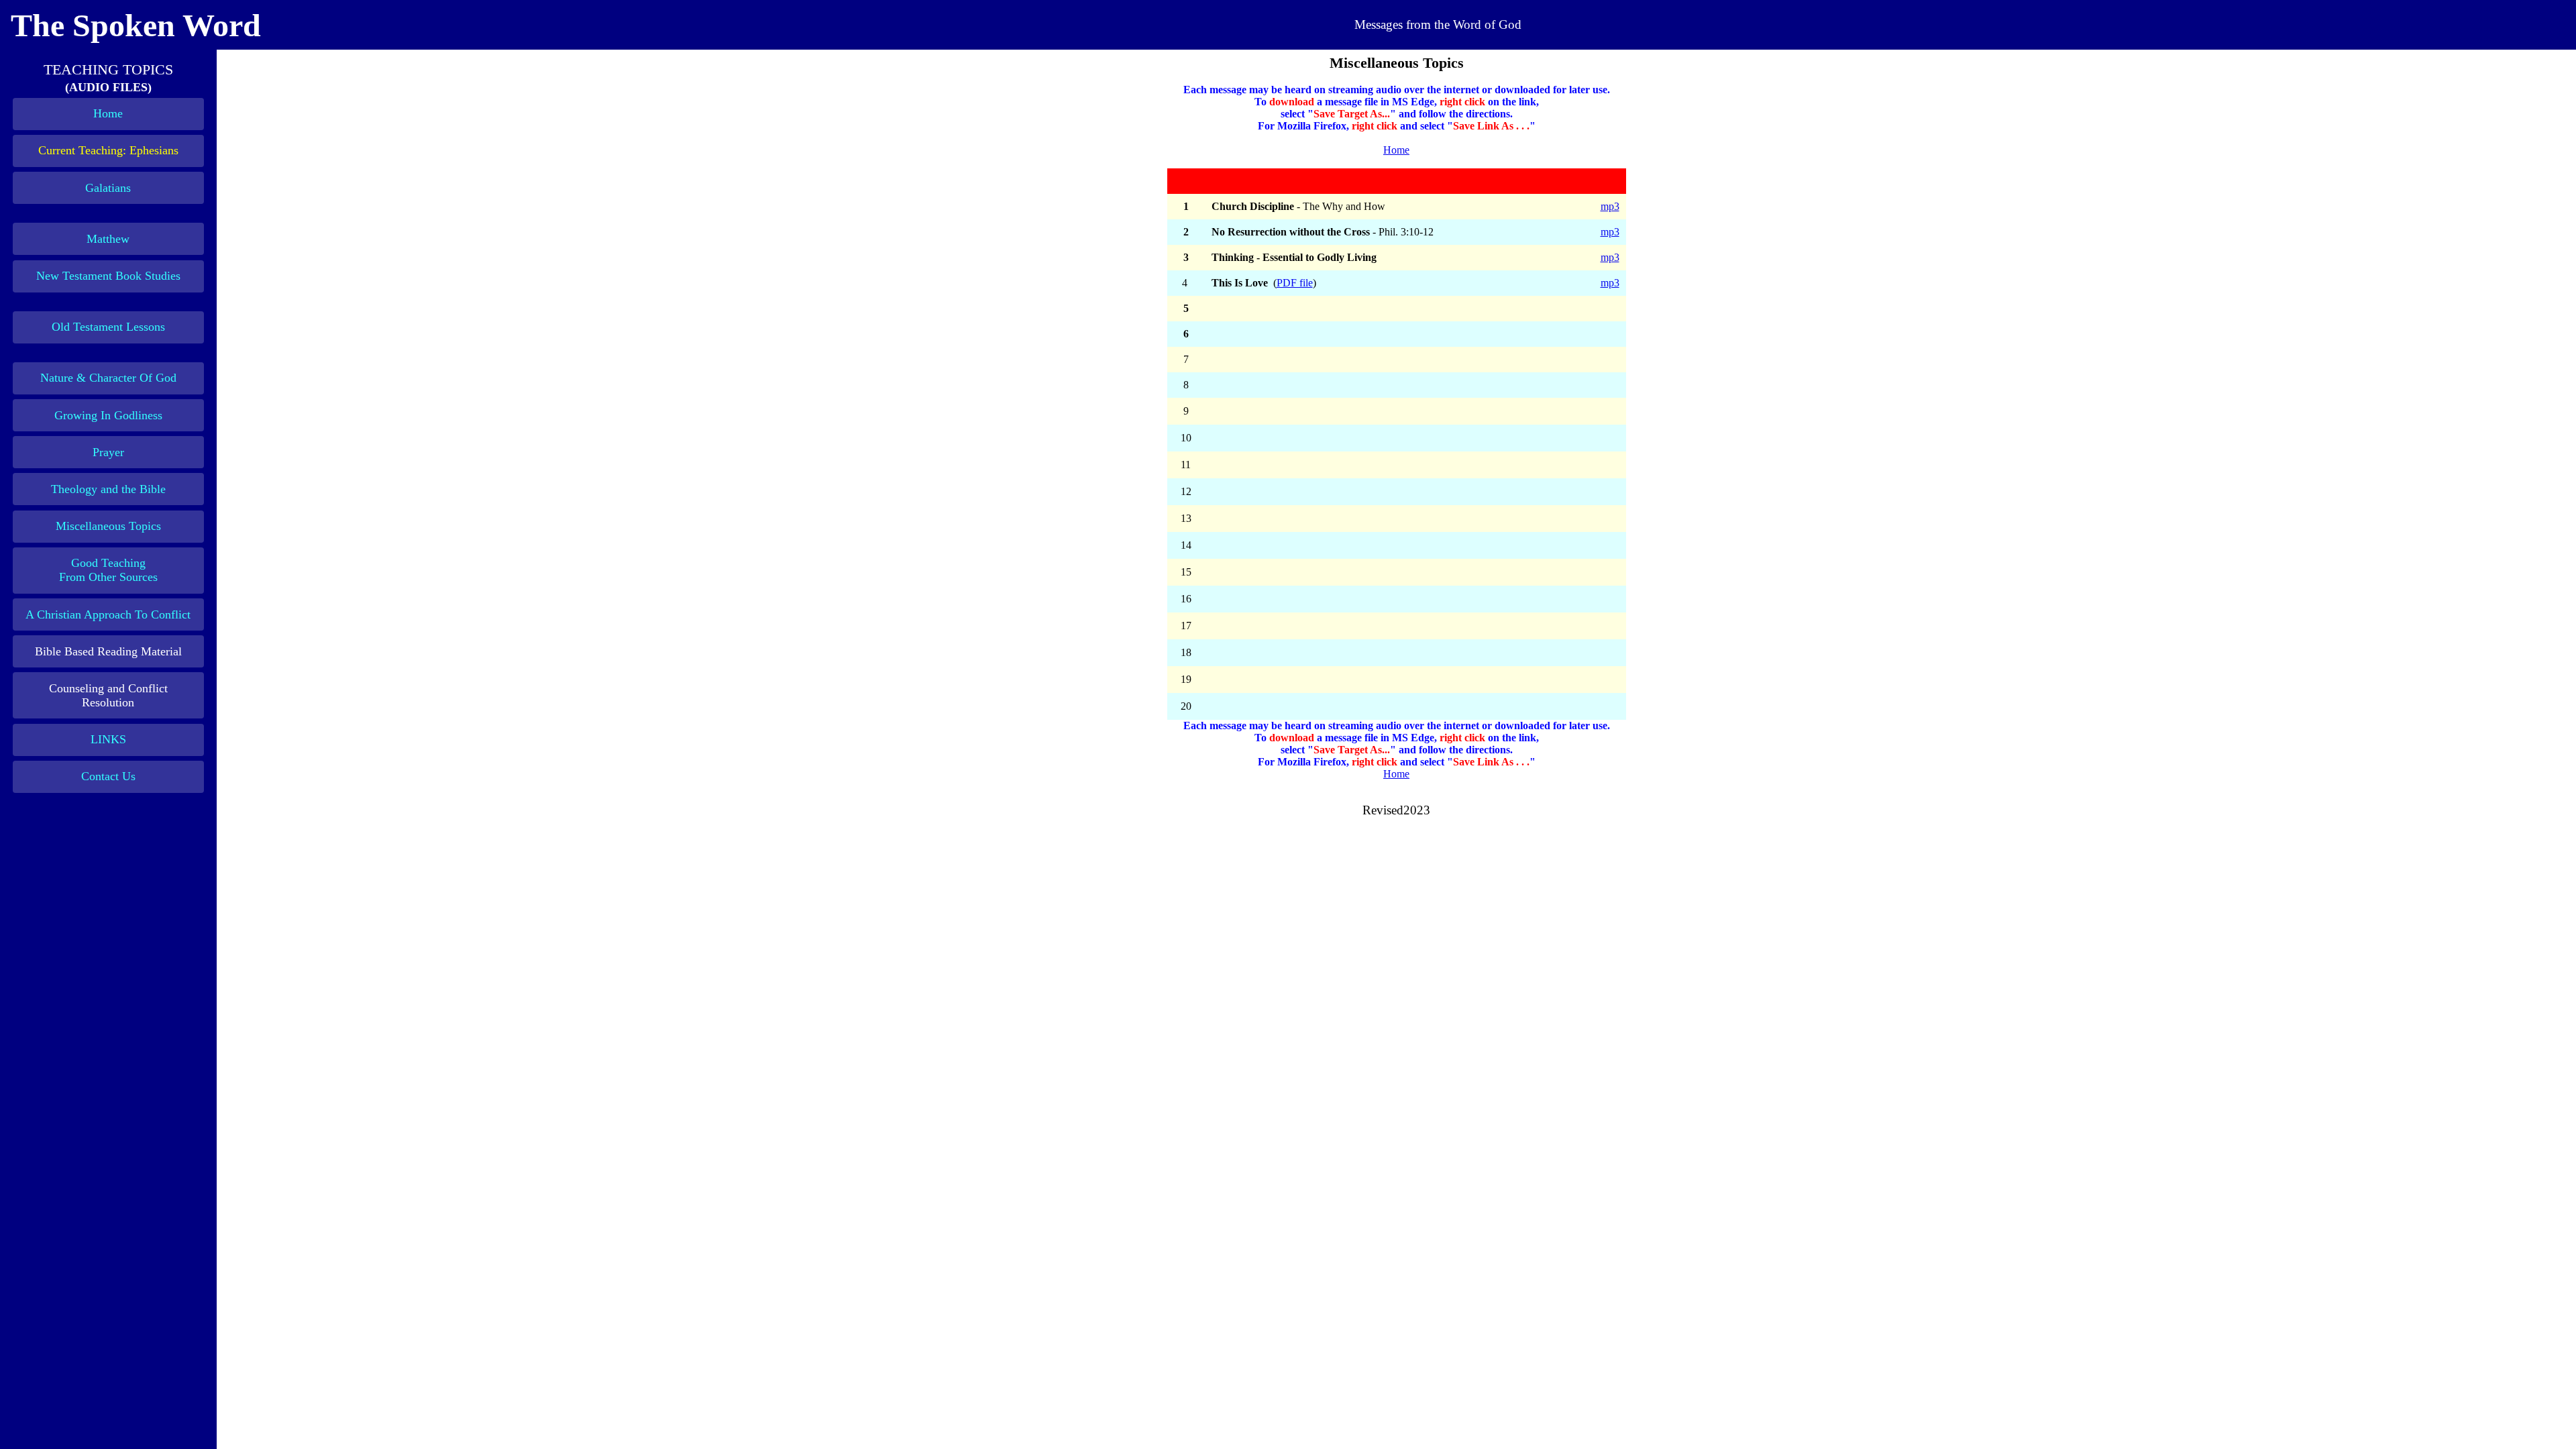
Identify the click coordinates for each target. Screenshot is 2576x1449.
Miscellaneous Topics (108, 526)
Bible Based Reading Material (108, 651)
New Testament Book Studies (108, 276)
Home (108, 113)
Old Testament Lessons (108, 327)
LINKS (108, 739)
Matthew (108, 239)
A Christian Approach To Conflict (108, 614)
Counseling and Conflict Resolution (108, 695)
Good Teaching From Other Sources (108, 570)
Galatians (108, 188)
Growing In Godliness (108, 415)
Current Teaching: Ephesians (108, 150)
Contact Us (108, 776)
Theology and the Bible (108, 489)
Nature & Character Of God (108, 378)
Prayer (108, 452)
